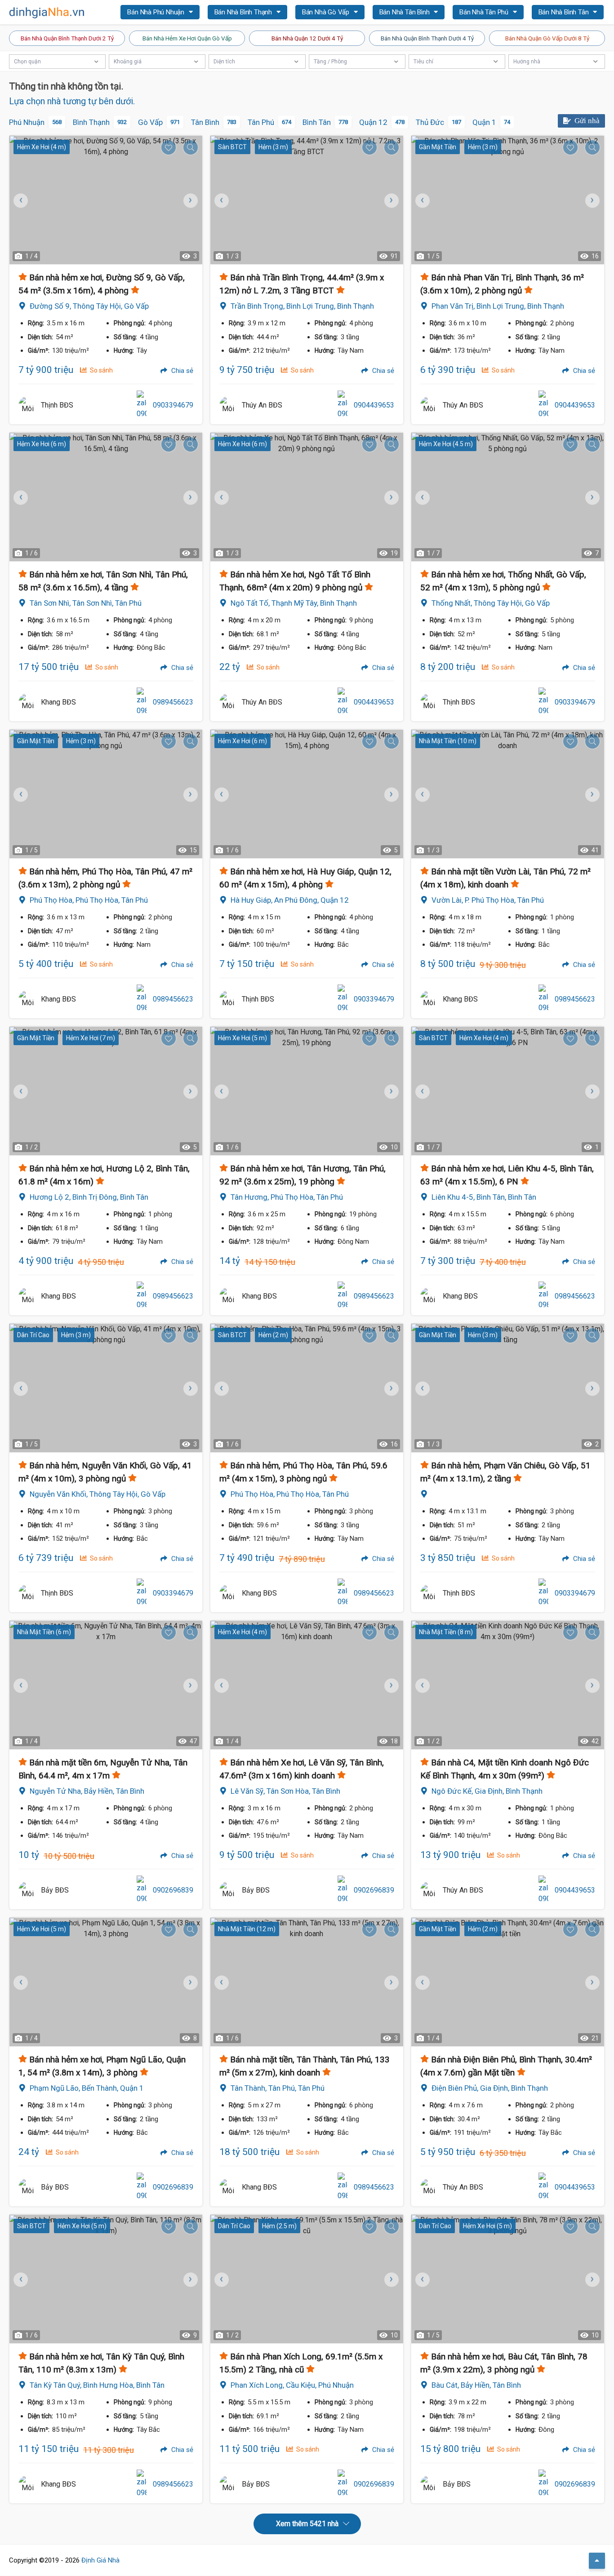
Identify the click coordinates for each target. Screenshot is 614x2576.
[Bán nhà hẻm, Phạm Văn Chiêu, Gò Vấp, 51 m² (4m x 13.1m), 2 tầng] (508, 1388)
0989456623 (173, 702)
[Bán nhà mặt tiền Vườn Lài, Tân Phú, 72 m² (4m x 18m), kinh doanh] (508, 794)
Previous (221, 200)
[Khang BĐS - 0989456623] (27, 702)
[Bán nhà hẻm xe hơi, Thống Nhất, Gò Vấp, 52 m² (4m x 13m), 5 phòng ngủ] (508, 497)
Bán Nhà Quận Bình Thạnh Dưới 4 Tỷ (427, 38)
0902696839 (173, 1890)
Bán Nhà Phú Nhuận (156, 12)
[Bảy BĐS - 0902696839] (27, 1890)
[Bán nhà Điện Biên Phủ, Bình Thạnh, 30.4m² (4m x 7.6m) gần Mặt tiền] (508, 1982)
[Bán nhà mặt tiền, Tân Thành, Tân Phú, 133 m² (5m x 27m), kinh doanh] (307, 1982)
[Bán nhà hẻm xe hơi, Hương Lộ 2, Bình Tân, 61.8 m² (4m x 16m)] (106, 1091)
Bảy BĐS (55, 1890)
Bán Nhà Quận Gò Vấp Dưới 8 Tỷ (547, 38)
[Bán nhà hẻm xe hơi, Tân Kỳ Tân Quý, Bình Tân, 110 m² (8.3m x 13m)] (106, 2279)
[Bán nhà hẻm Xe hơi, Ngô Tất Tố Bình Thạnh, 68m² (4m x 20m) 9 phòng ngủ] (307, 497)
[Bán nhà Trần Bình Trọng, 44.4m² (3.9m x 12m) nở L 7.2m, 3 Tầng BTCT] (307, 200)
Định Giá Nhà (100, 2560)
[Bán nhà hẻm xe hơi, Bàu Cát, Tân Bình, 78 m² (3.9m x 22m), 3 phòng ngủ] (508, 2279)
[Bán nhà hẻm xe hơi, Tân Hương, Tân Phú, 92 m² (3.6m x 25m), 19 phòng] (307, 1091)
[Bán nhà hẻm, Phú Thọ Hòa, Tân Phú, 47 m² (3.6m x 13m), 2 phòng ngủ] (106, 794)
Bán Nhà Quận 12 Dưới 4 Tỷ (307, 38)
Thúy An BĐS (262, 405)
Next (189, 200)
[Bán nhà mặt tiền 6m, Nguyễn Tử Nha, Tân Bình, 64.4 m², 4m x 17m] (106, 1685)
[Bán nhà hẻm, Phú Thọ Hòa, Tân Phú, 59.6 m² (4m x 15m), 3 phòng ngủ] (307, 1388)
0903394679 (173, 405)
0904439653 (374, 405)
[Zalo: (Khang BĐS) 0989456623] (142, 702)
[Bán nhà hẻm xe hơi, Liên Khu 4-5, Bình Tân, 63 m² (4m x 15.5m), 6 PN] (508, 1091)
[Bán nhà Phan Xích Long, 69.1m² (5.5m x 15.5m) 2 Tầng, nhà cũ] (307, 2279)
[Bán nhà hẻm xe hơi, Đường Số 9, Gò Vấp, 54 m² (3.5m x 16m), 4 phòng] (106, 200)
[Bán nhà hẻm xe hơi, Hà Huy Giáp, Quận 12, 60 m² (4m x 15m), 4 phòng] (307, 794)
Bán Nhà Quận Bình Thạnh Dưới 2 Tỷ (67, 38)
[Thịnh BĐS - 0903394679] (27, 405)
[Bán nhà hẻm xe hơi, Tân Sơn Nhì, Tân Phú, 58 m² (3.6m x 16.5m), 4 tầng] (106, 497)
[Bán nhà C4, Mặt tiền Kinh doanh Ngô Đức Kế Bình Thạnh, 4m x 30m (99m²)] (508, 1685)
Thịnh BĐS (57, 405)
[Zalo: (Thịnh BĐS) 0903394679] (142, 405)
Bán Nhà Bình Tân (565, 12)
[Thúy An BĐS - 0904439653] (228, 405)
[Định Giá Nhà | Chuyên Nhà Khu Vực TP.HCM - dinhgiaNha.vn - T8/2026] (47, 13)
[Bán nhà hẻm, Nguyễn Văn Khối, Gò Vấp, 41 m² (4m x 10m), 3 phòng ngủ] (106, 1388)
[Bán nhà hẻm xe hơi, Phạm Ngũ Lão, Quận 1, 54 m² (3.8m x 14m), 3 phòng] (106, 1982)
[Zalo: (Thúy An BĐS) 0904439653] (343, 405)
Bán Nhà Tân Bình (405, 12)
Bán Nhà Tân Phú (485, 12)
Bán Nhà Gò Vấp (327, 12)
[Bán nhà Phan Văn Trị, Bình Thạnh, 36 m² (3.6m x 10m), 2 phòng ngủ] (508, 200)
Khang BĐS (58, 702)
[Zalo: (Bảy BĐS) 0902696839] (142, 1890)
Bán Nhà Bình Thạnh (244, 12)
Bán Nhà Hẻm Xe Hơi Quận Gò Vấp (187, 38)
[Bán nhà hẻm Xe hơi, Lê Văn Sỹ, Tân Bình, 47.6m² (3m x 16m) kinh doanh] (307, 1685)
